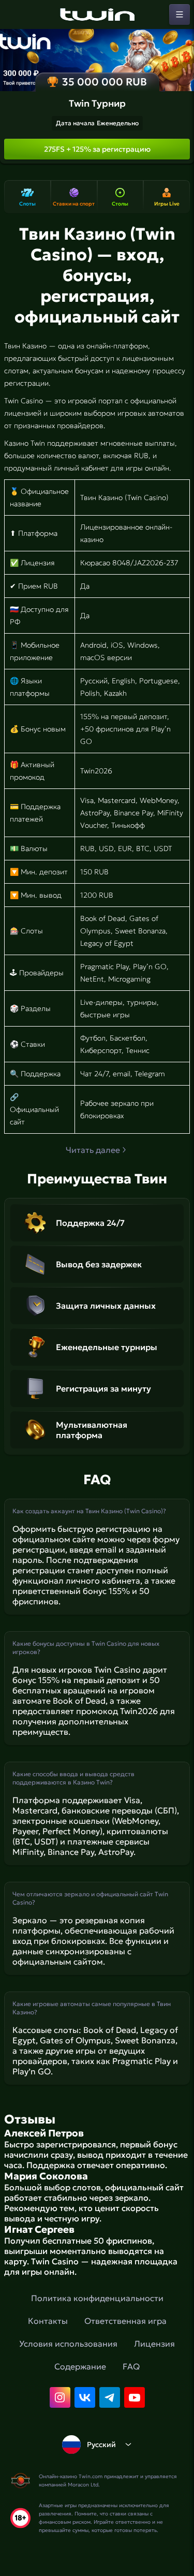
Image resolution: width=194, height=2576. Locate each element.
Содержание (80, 2366)
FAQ (131, 2366)
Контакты (48, 2321)
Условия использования (68, 2344)
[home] (97, 14)
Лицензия (154, 2344)
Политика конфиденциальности (97, 2298)
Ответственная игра (125, 2321)
